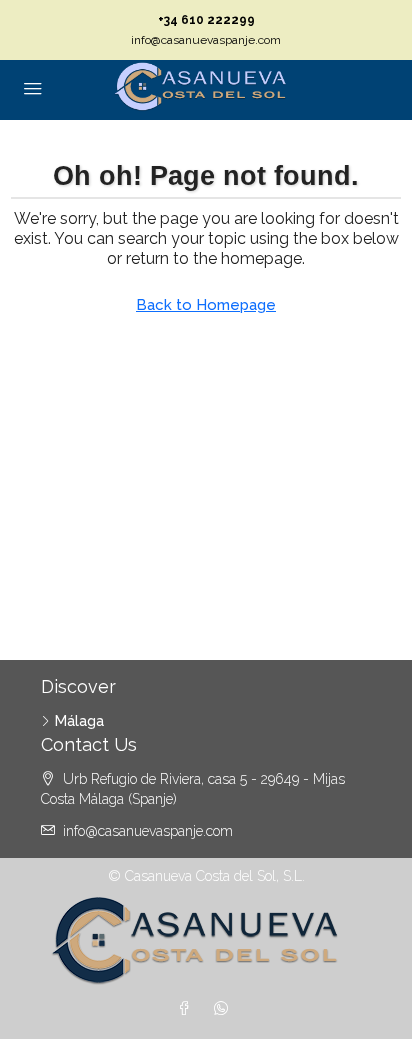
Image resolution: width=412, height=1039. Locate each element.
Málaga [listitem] (79, 721)
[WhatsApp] (225, 1009)
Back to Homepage (206, 305)
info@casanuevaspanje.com (206, 40)
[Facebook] (188, 1009)
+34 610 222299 (206, 20)
